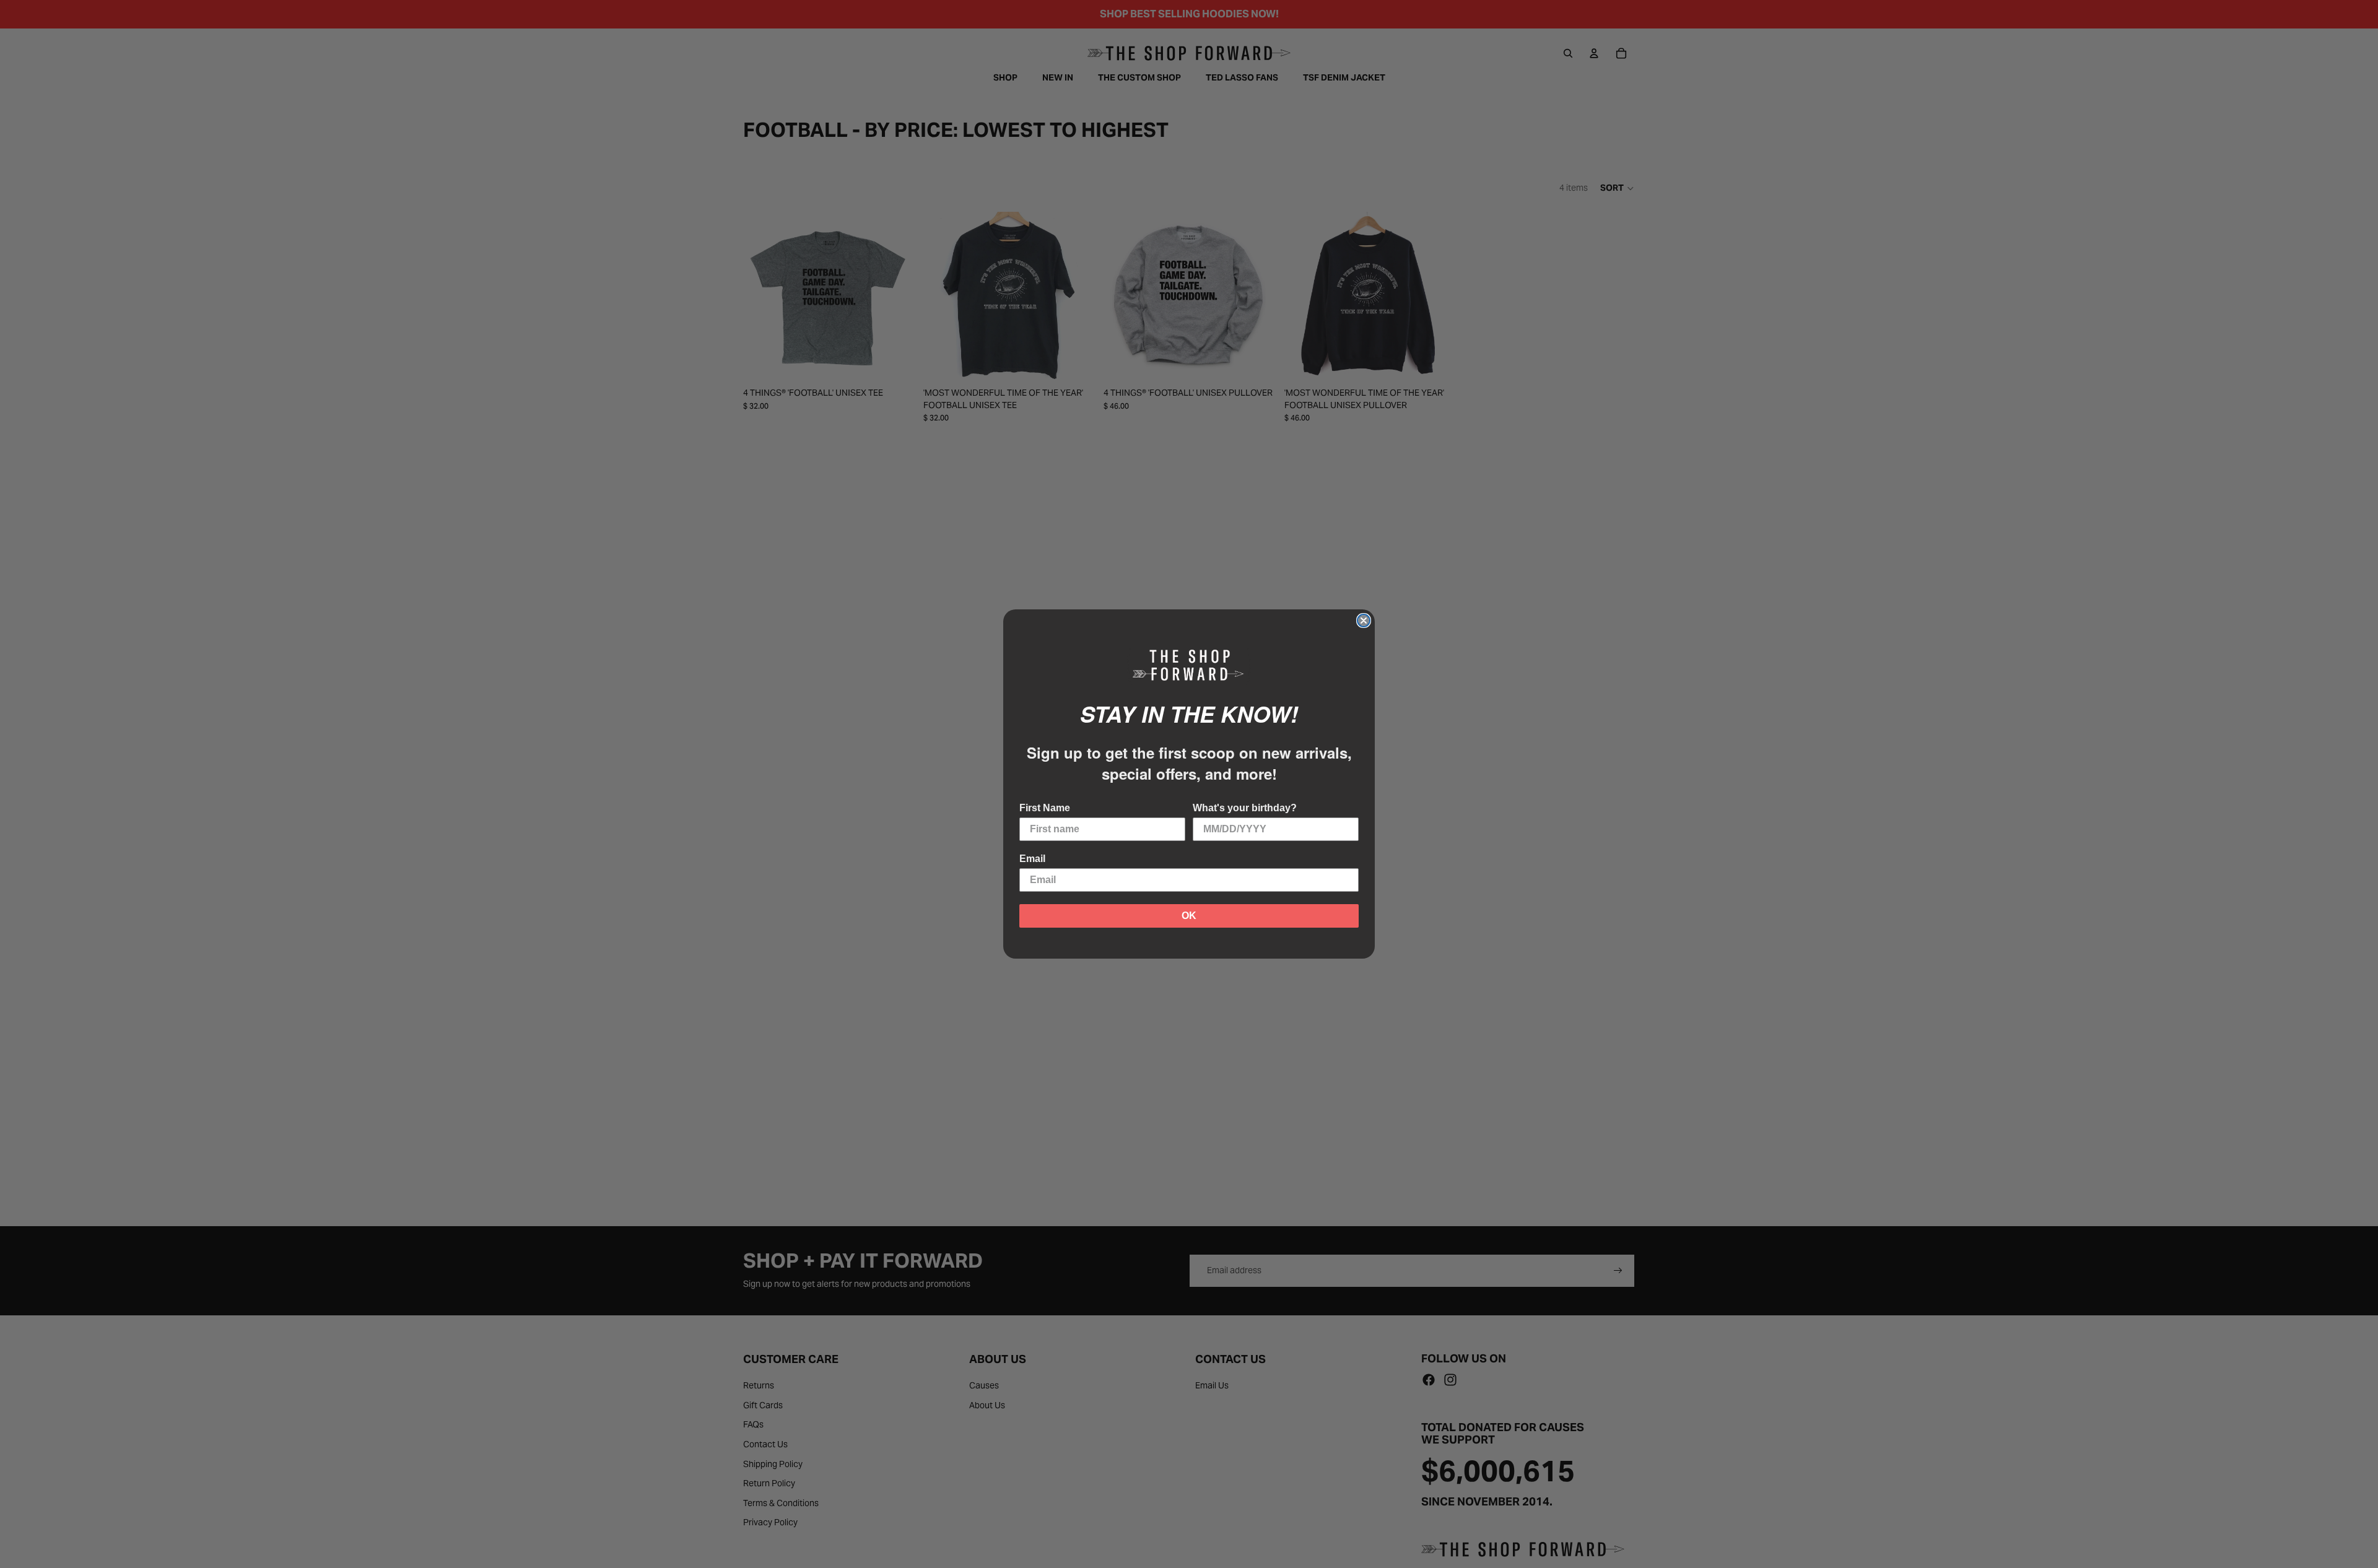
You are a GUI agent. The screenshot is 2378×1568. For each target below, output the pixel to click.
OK (1189, 916)
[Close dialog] (1364, 621)
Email (1032, 859)
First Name (1045, 808)
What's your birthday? (1245, 808)
